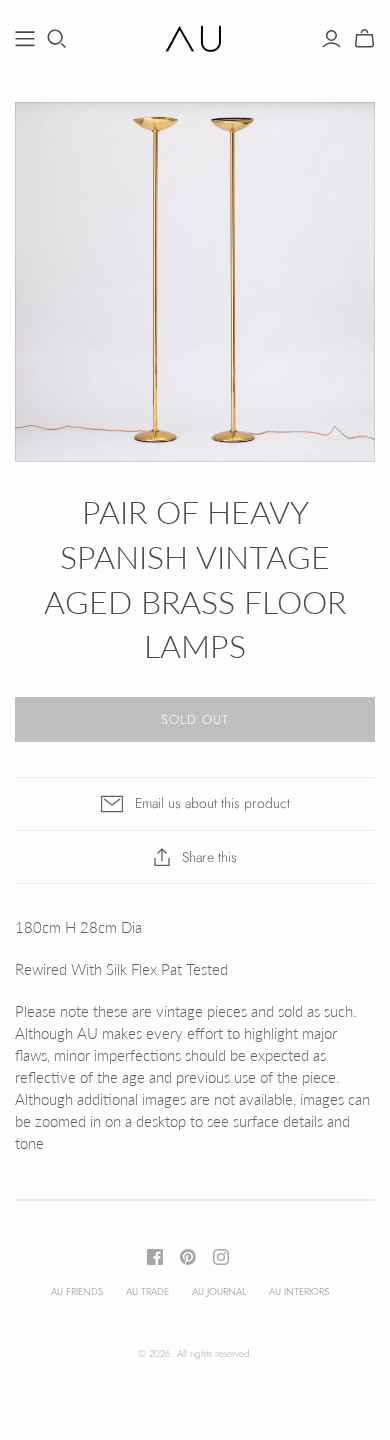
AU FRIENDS (77, 1291)
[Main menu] (25, 39)
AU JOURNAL (219, 1291)
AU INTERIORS (299, 1291)
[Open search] (57, 39)
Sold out (195, 719)
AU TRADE (147, 1291)
